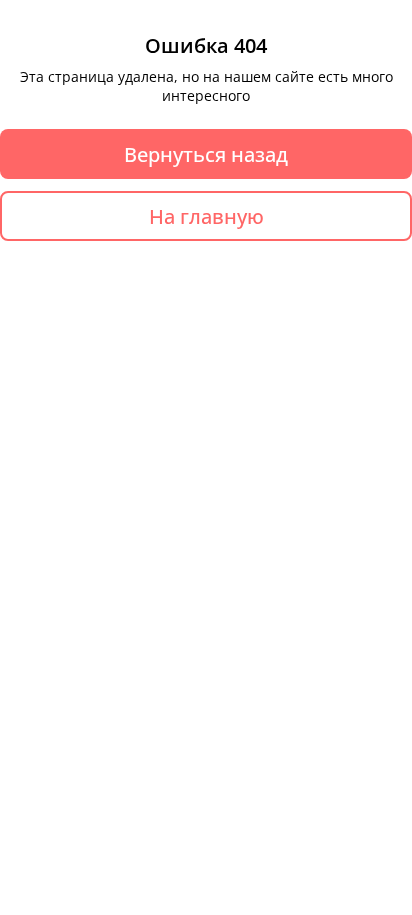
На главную (206, 216)
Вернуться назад (206, 154)
